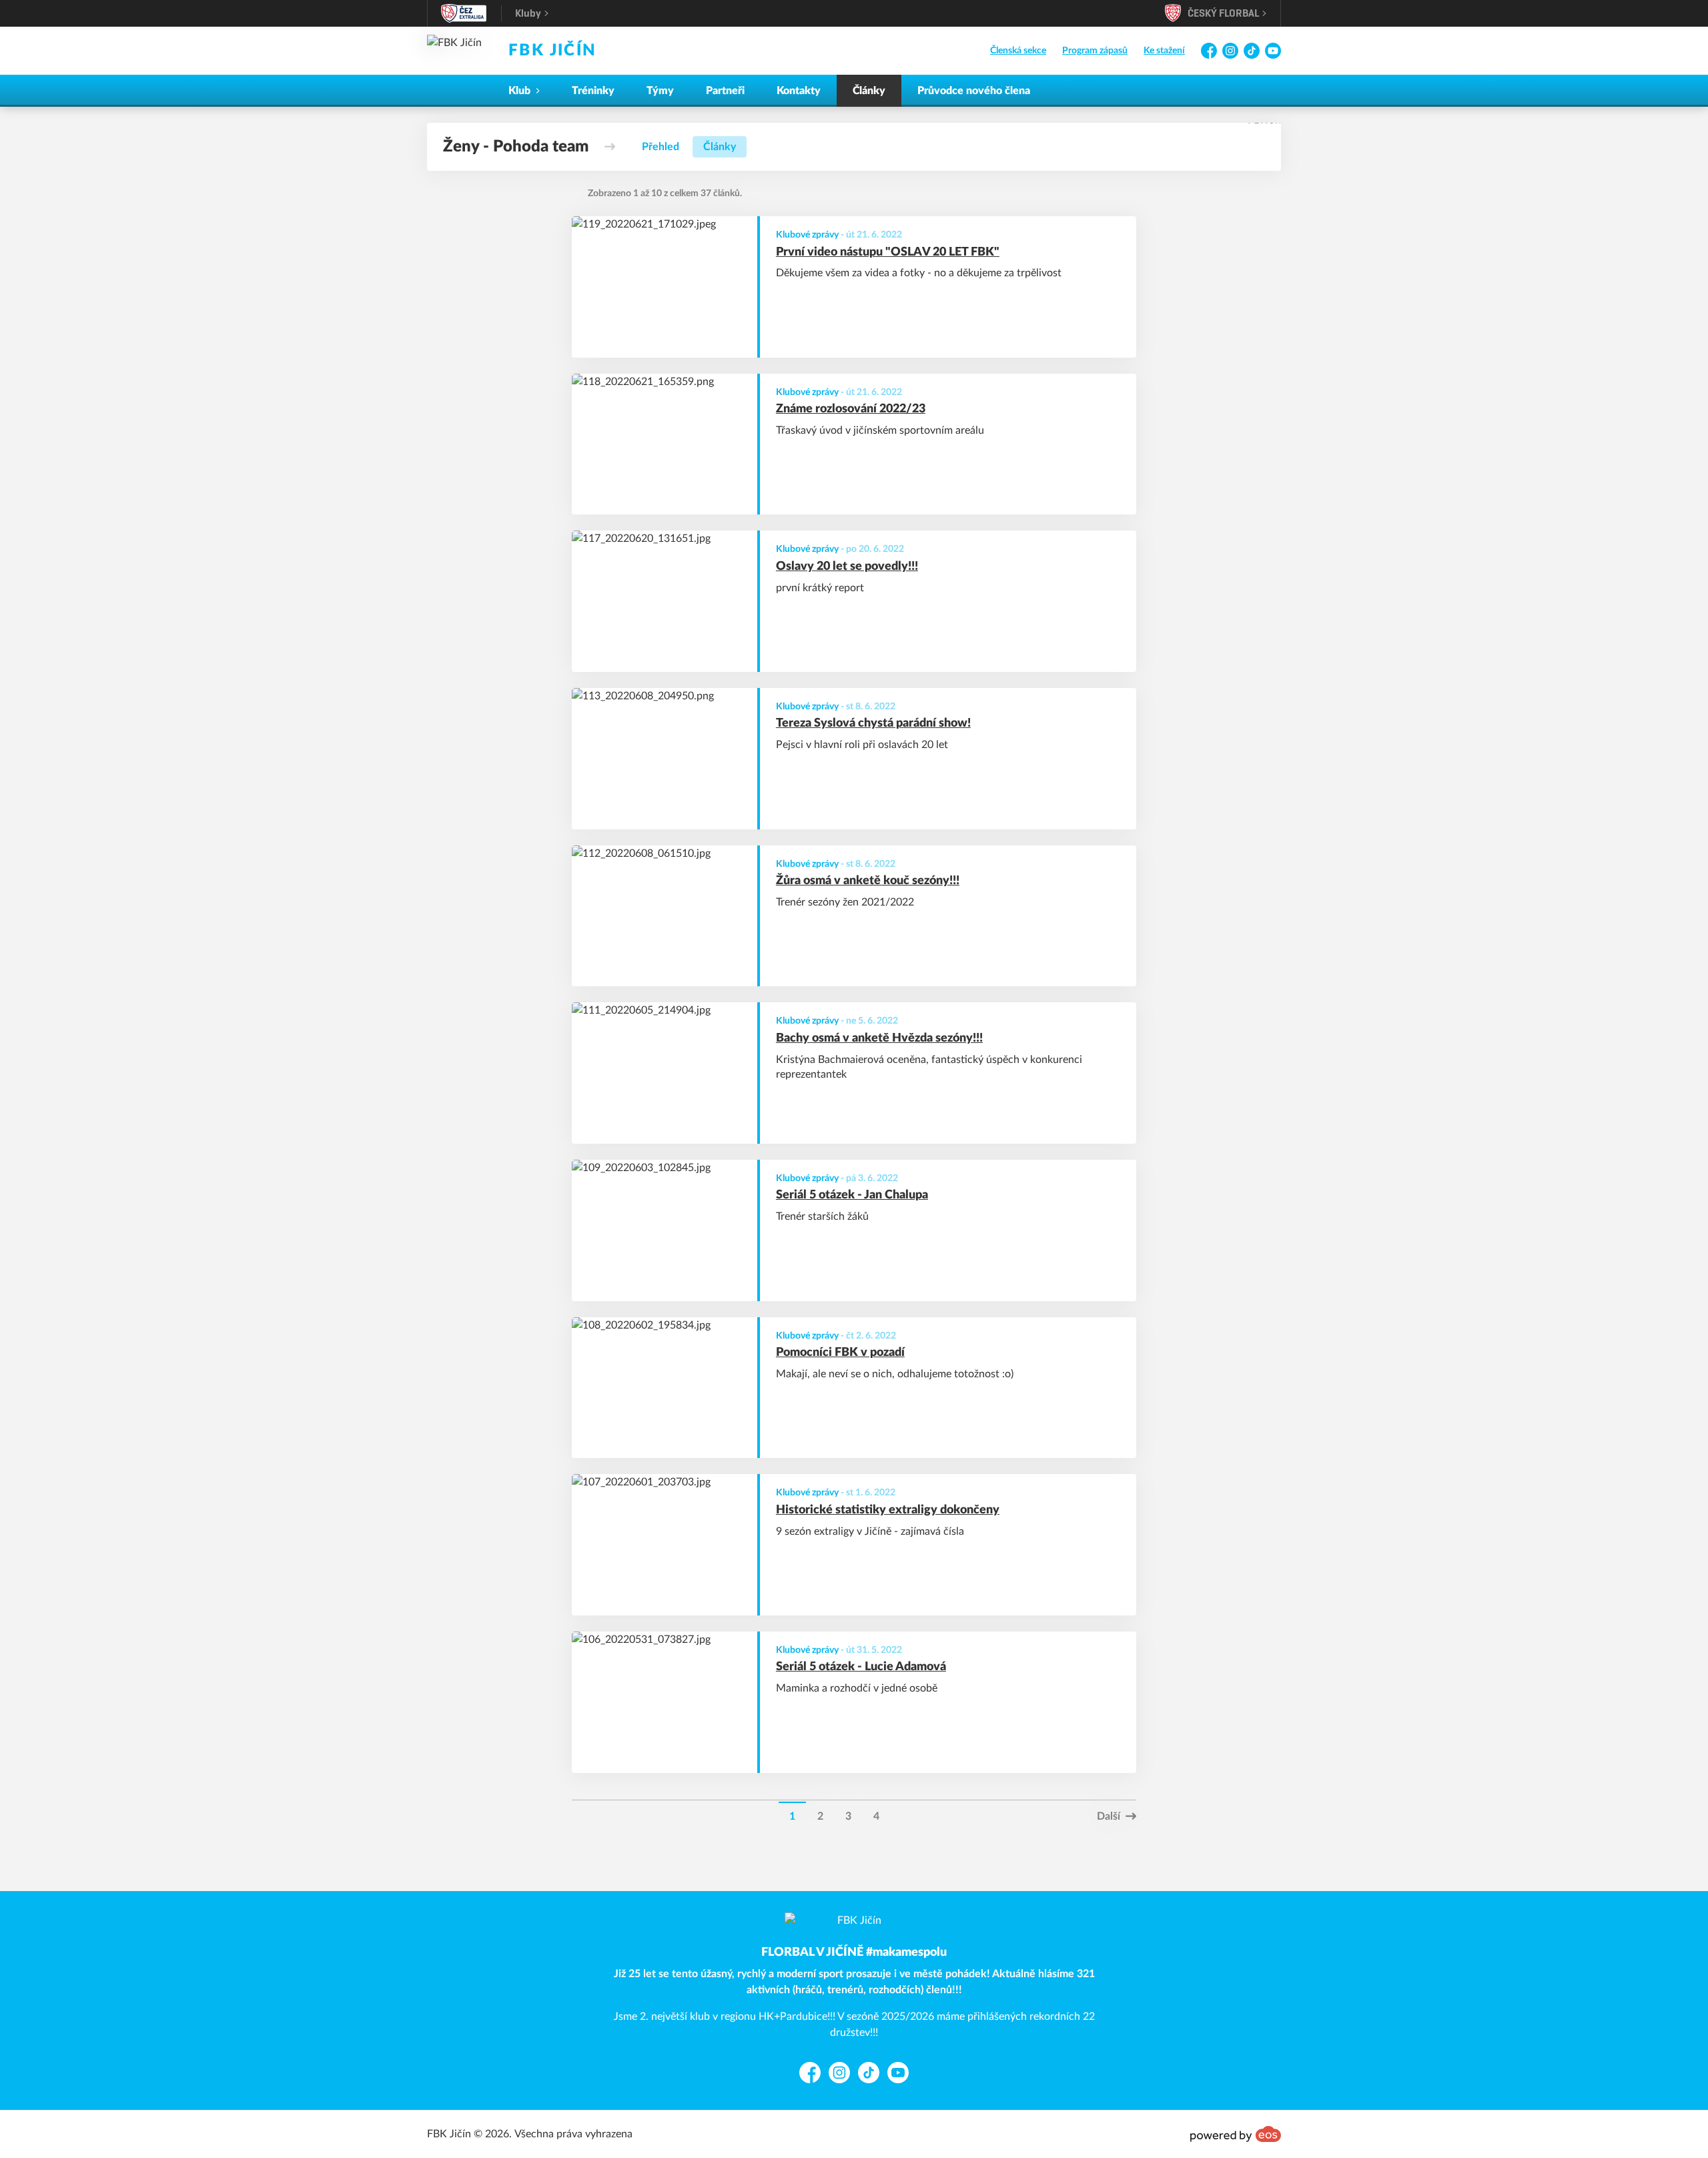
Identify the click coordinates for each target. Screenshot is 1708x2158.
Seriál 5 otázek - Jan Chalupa (852, 1195)
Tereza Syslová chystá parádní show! (873, 723)
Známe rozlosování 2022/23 (851, 409)
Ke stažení (1164, 51)
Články (869, 91)
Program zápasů (1095, 51)
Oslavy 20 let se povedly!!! (847, 567)
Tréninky (593, 91)
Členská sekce (1018, 51)
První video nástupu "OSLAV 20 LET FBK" (888, 252)
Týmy (660, 91)
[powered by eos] (1236, 2134)
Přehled (661, 147)
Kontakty (799, 91)
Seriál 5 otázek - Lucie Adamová (861, 1667)
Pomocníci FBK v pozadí (840, 1353)
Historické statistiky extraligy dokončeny (888, 1510)
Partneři (725, 91)
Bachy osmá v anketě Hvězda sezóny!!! (879, 1038)
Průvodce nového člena (974, 91)
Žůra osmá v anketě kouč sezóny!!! (868, 881)
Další (1109, 1816)
